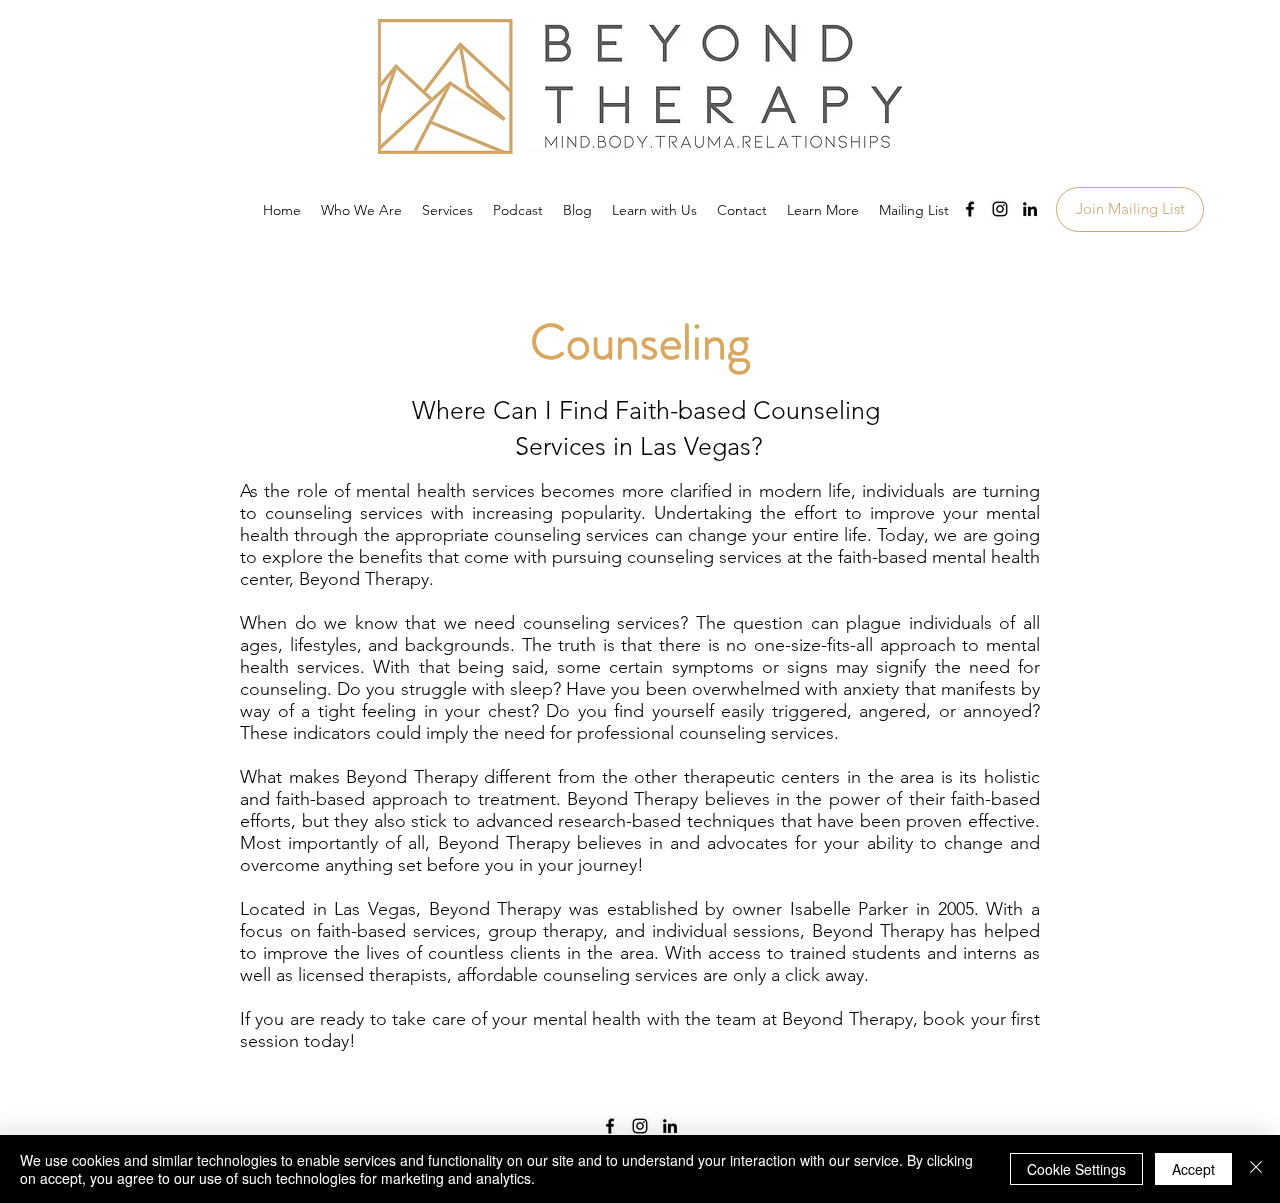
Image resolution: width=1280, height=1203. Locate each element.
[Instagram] (1000, 209)
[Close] (1256, 1169)
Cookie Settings (1076, 1169)
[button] (823, 210)
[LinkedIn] (1030, 209)
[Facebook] (970, 209)
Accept (1193, 1169)
